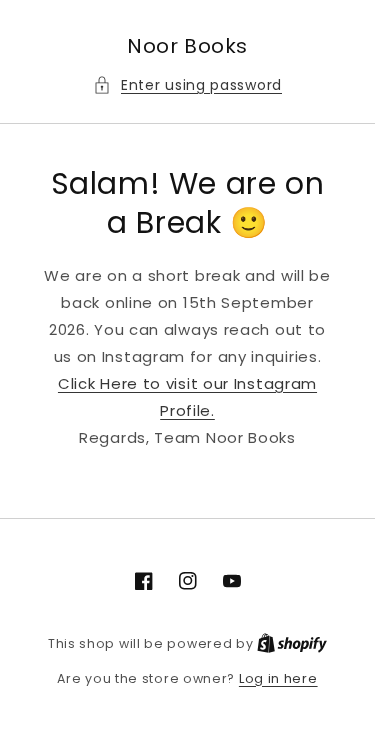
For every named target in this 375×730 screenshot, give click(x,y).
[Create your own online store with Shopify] (292, 643)
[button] (187, 85)
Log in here (278, 678)
